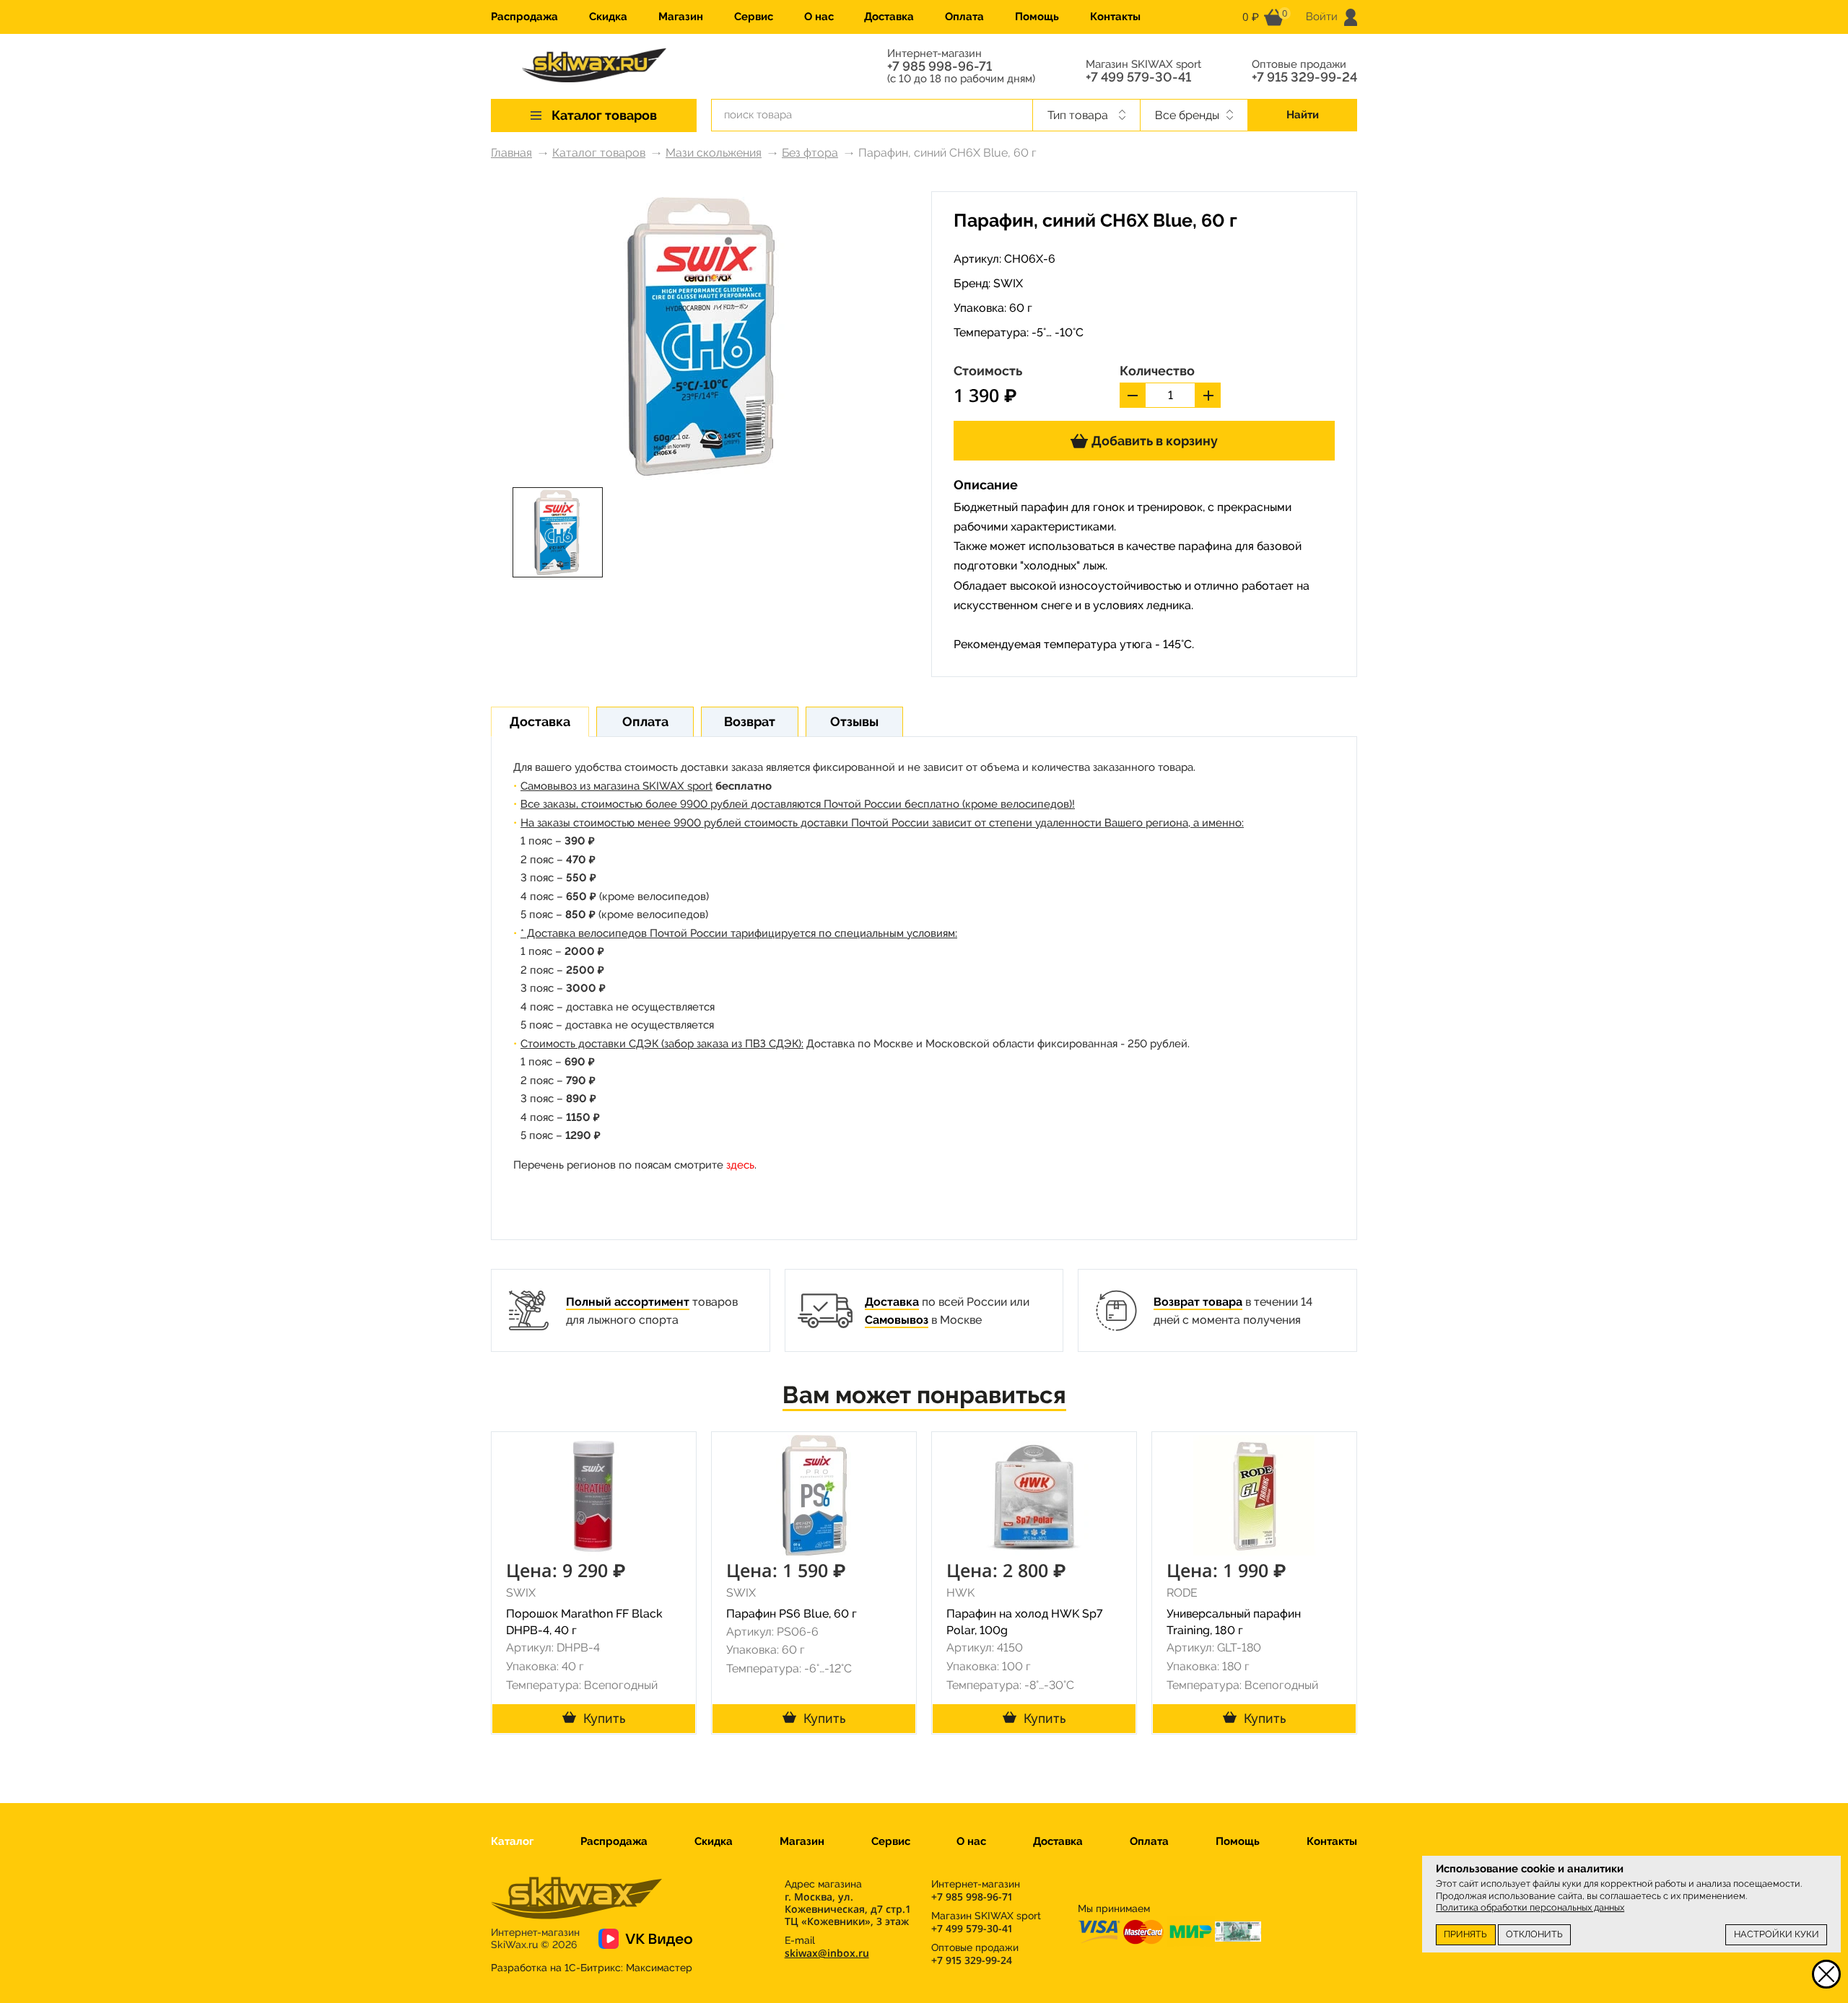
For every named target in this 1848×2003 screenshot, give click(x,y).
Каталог (512, 1841)
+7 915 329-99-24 (1304, 77)
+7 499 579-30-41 (1138, 77)
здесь (740, 1165)
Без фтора (810, 153)
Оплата (964, 17)
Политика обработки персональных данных (1530, 1907)
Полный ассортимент (628, 1302)
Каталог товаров (599, 153)
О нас (819, 17)
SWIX (1008, 283)
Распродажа (524, 17)
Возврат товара (1198, 1302)
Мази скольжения (714, 153)
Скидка (608, 17)
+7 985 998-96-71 (940, 66)
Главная (511, 153)
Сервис (754, 17)
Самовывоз (897, 1320)
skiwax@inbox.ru (827, 1953)
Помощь (1037, 17)
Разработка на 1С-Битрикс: (592, 1968)
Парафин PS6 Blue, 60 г (792, 1614)
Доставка (889, 17)
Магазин (681, 17)
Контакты (1115, 17)
